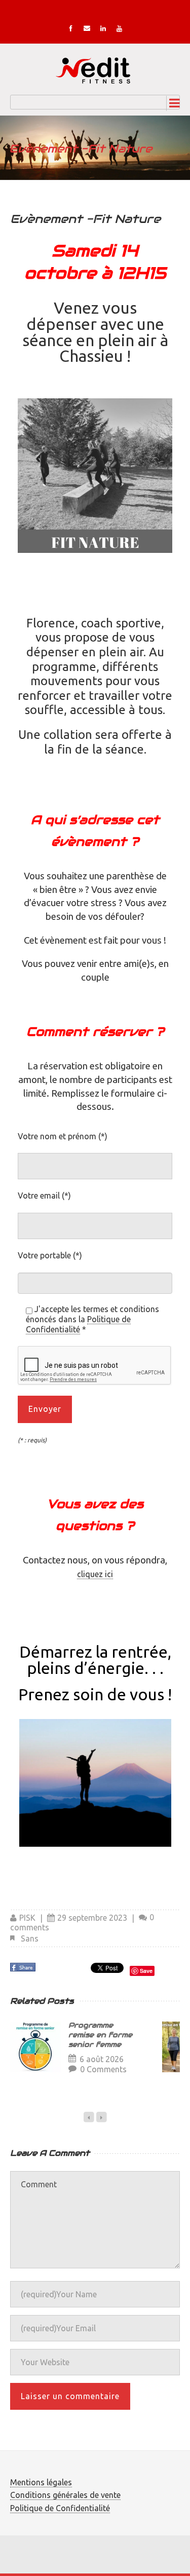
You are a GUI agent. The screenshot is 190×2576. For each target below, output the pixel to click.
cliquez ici (95, 1574)
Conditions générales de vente (65, 2495)
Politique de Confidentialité (78, 1324)
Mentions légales (41, 2482)
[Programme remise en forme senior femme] (35, 2047)
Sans (30, 1938)
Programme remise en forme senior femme (100, 2035)
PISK (27, 1918)
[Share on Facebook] (24, 1970)
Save (146, 1971)
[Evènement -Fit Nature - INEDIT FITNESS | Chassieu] (95, 69)
